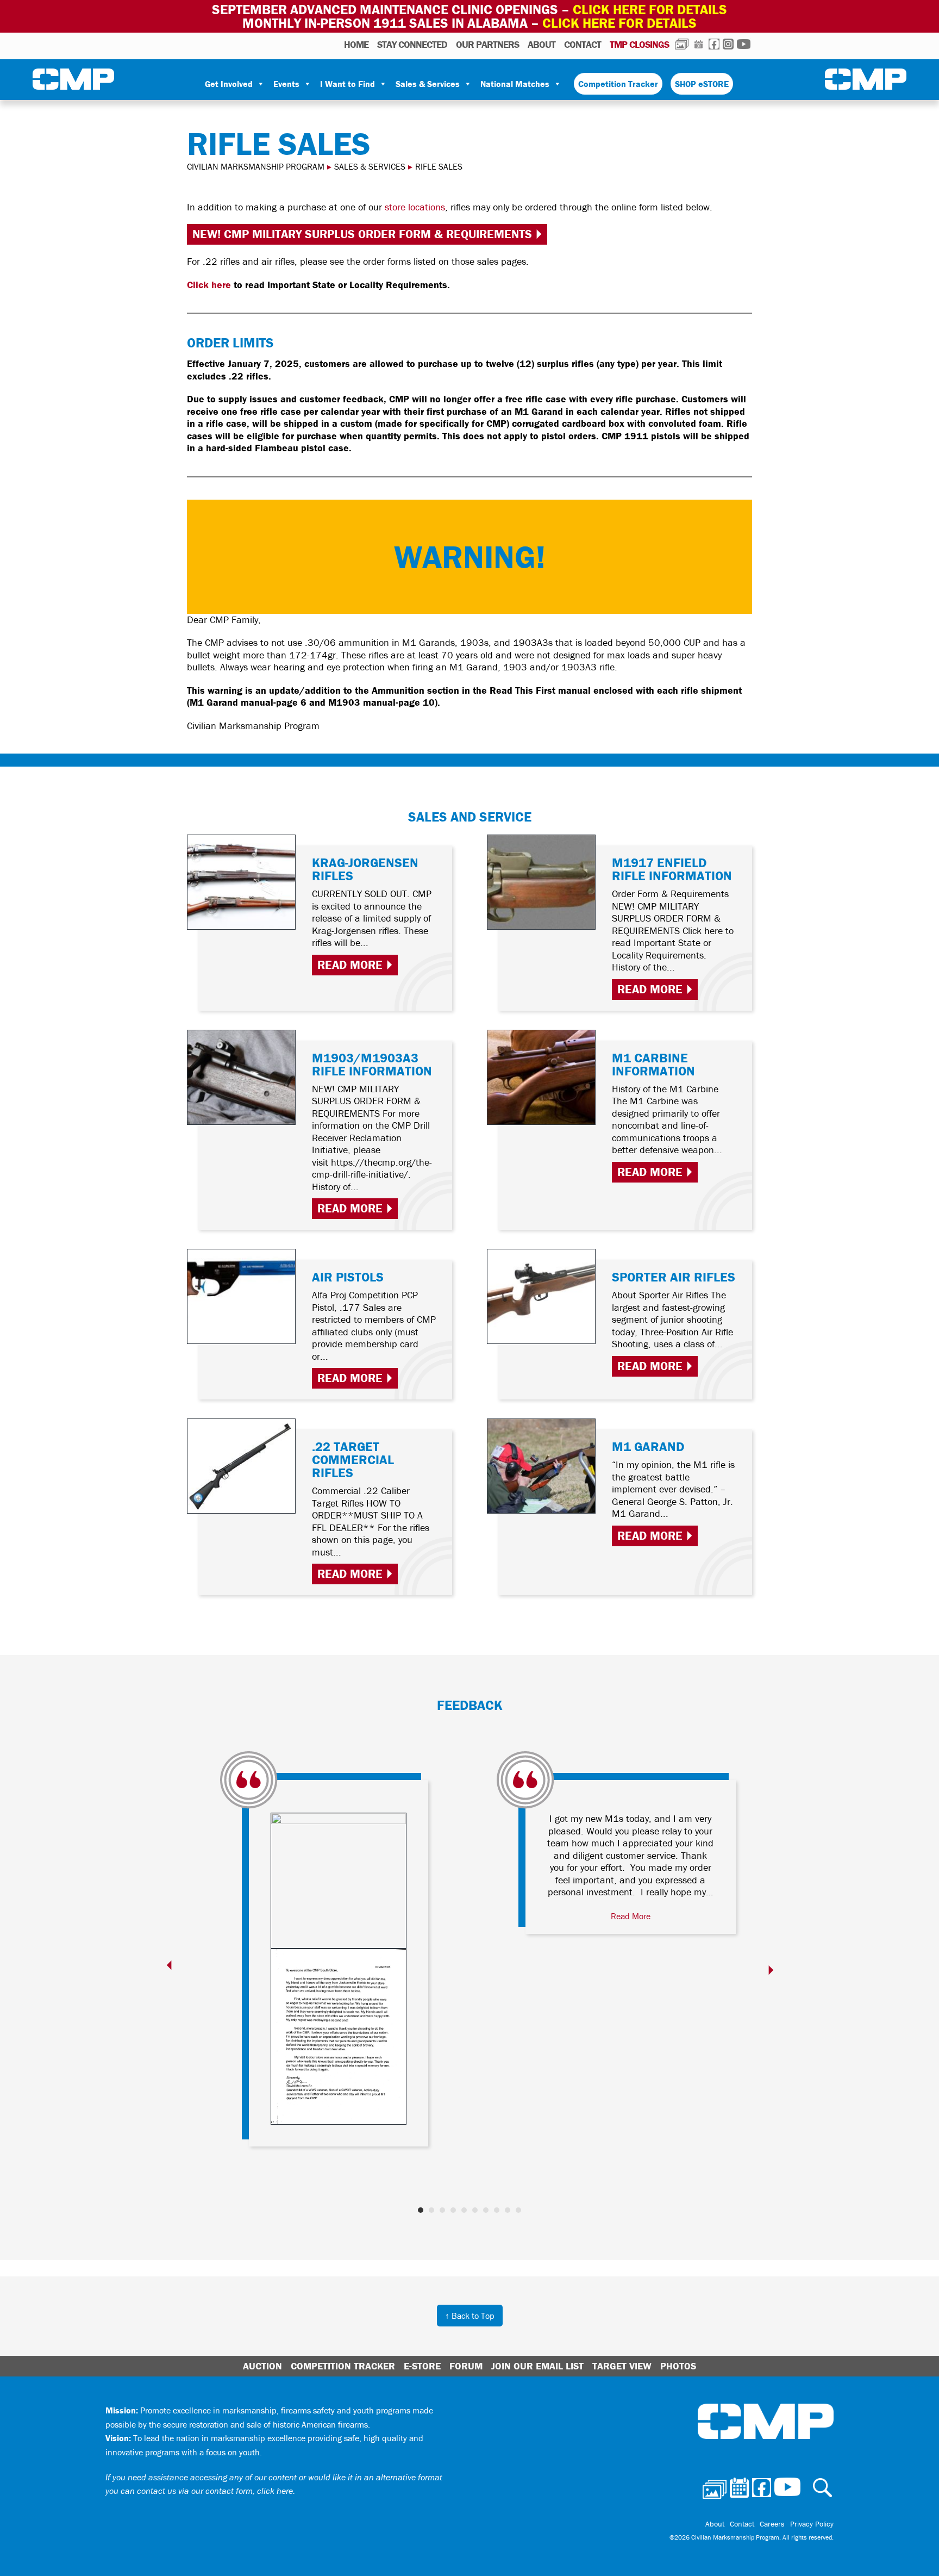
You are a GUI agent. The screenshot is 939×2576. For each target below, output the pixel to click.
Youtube (744, 44)
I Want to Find (348, 84)
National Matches (515, 84)
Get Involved (229, 84)
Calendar (699, 44)
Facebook (714, 44)
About (542, 44)
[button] (421, 2210)
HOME (356, 44)
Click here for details (650, 10)
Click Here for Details (619, 23)
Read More (350, 965)
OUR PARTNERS (487, 44)
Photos (682, 44)
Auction (262, 2366)
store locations (415, 207)
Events (286, 84)
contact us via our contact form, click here (215, 2491)
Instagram (728, 44)
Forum (466, 2366)
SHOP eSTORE (702, 84)
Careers (772, 2524)
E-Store (422, 2366)
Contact (583, 44)
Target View (622, 2366)
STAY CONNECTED (412, 44)
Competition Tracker (618, 84)
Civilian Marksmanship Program (73, 79)
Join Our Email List (537, 2366)
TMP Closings (639, 44)
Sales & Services (428, 84)
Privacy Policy (812, 2524)
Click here (209, 285)
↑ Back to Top (470, 2316)
